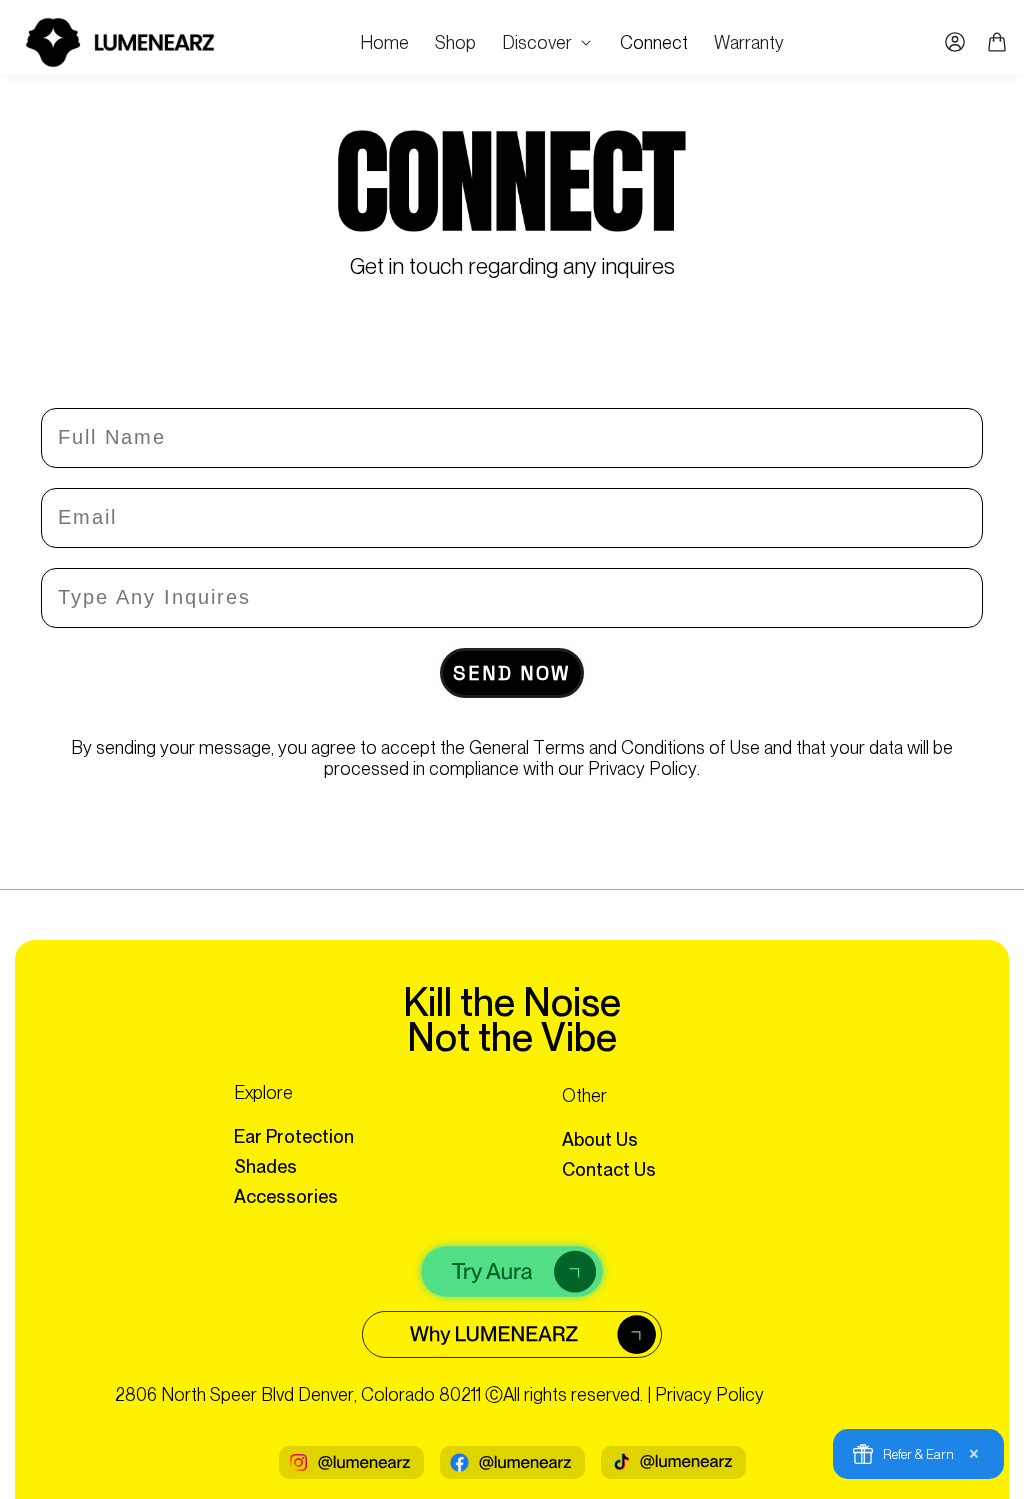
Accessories (286, 1196)
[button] (548, 42)
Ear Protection (294, 1136)
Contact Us (609, 1169)
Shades (265, 1166)
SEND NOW (512, 673)
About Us (600, 1139)
